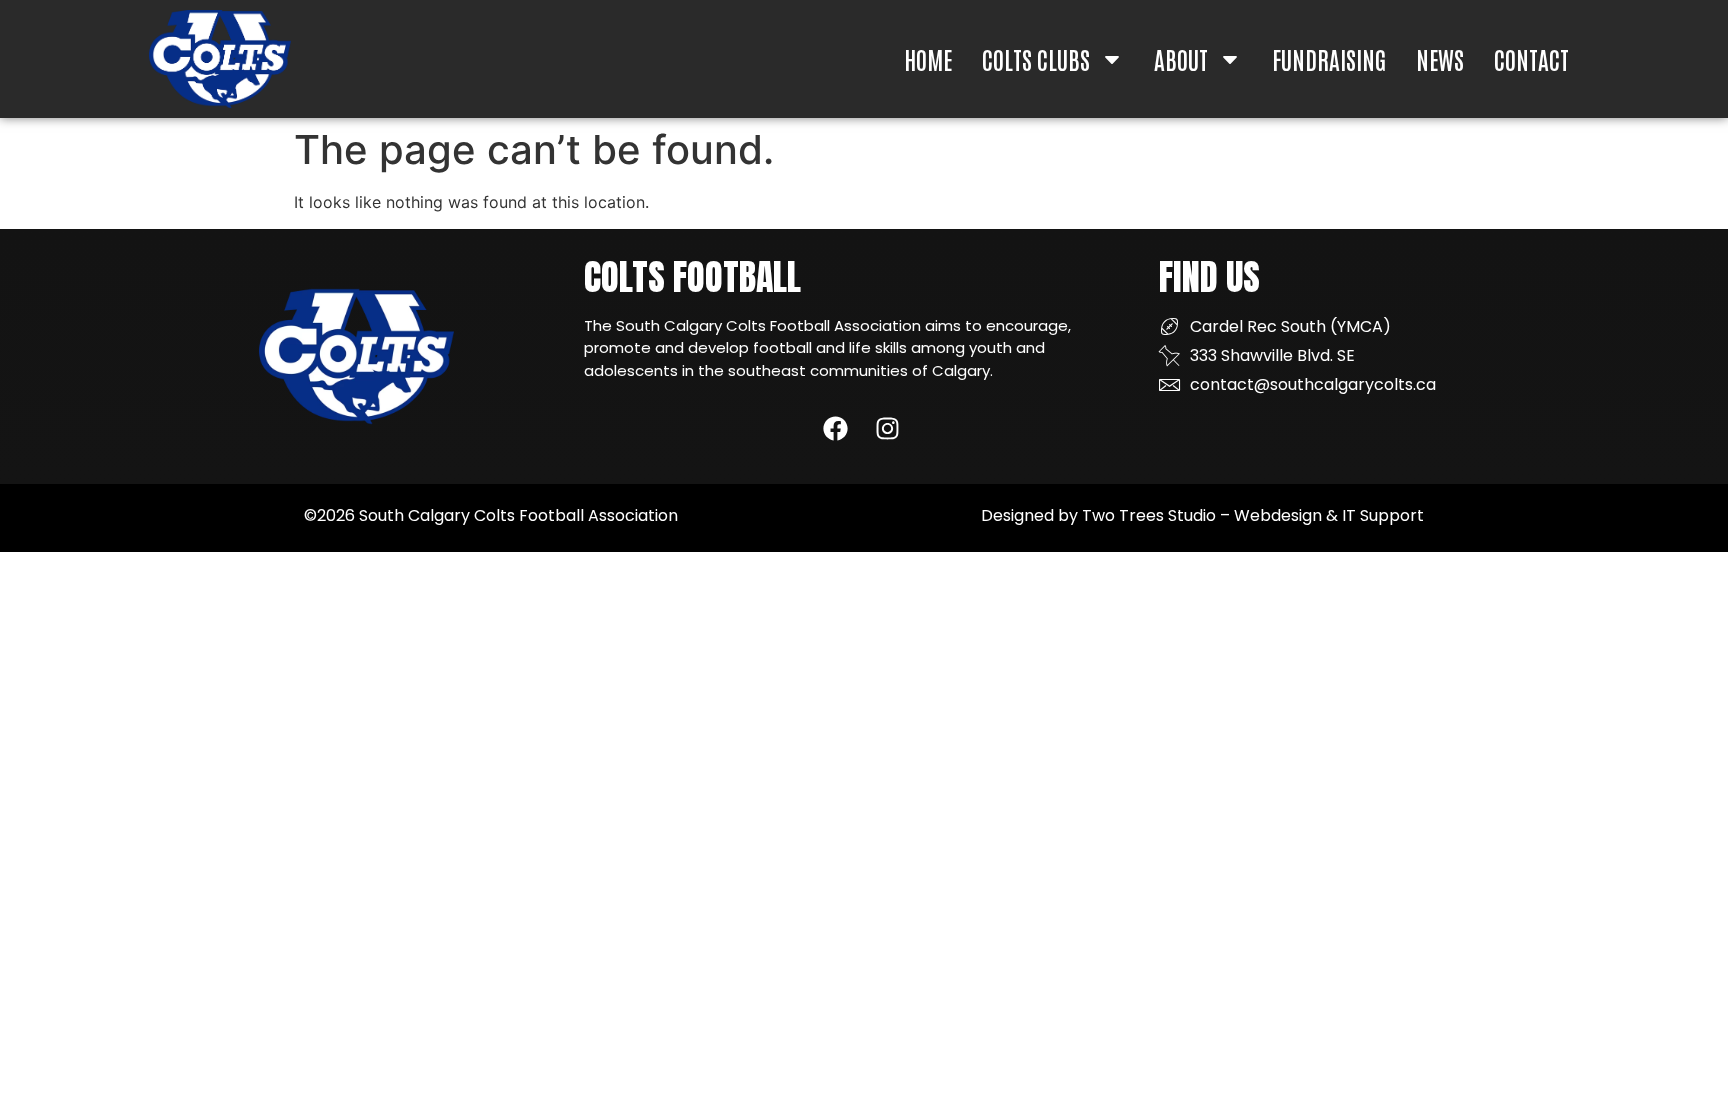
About (1181, 58)
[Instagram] (887, 428)
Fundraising (1329, 58)
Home (928, 58)
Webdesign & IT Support (1329, 515)
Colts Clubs (1036, 58)
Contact (1531, 58)
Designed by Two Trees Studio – (1107, 515)
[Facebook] (835, 428)
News (1440, 58)
